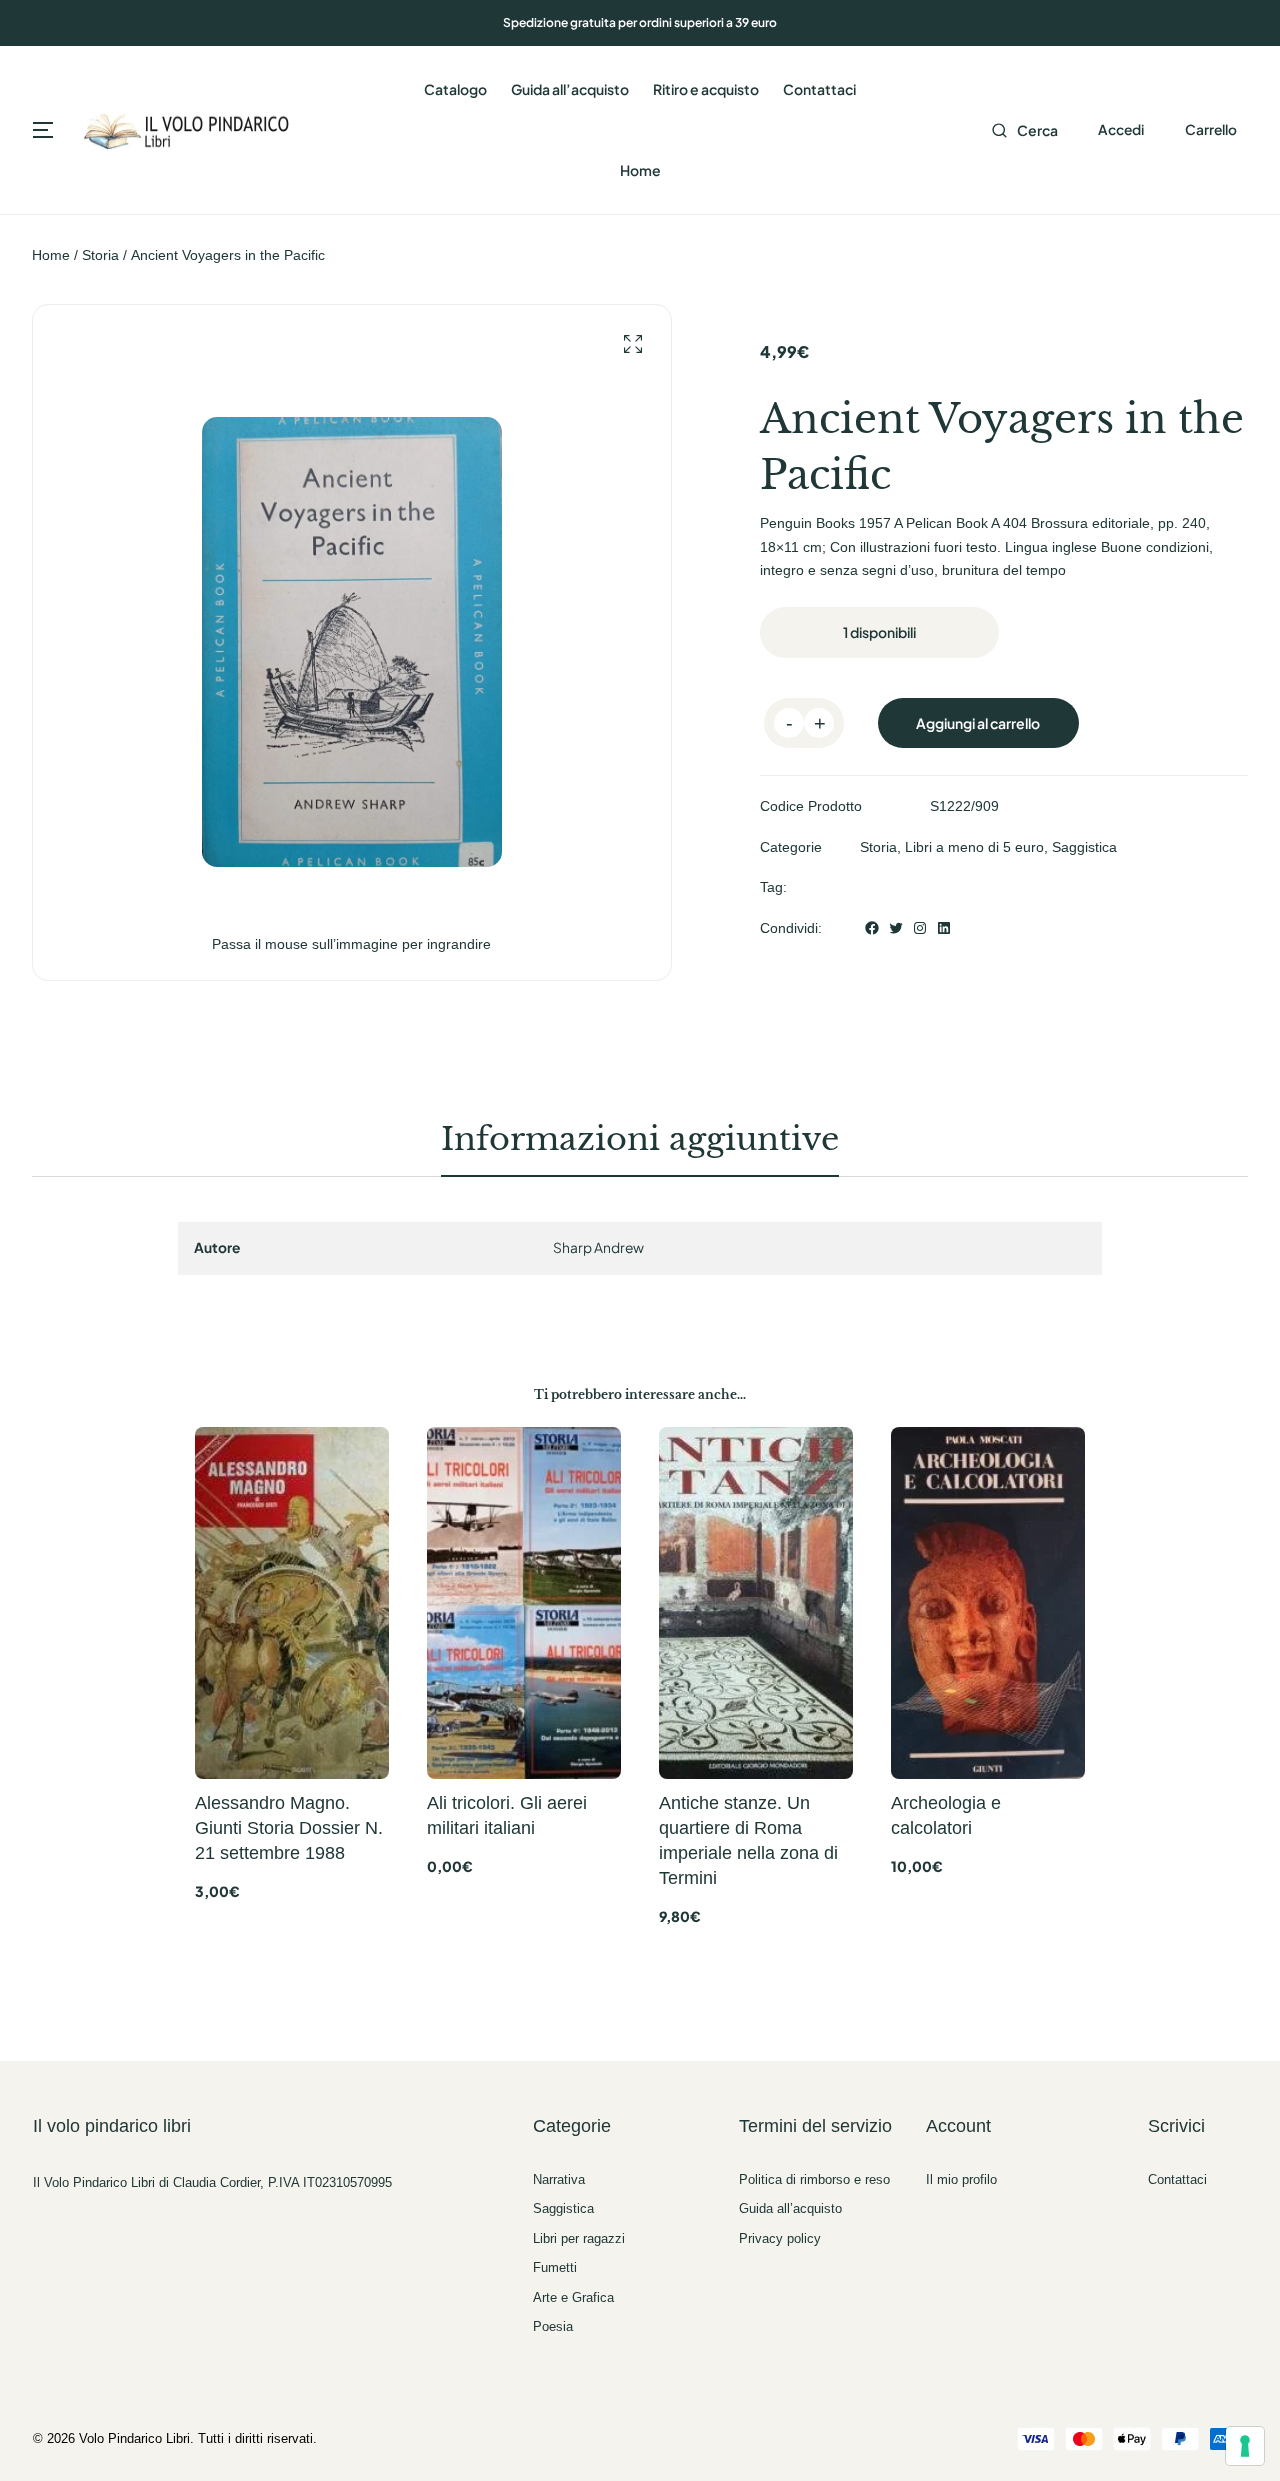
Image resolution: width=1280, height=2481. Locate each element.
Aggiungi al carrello (978, 723)
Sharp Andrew (598, 1247)
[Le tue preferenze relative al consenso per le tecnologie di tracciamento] (1245, 2446)
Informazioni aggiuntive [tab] (640, 1139)
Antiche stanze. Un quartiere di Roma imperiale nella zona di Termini (748, 1840)
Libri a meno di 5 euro (974, 847)
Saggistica (1084, 847)
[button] (633, 344)
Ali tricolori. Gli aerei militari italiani (507, 1815)
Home (51, 255)
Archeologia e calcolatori (946, 1815)
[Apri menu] (43, 130)
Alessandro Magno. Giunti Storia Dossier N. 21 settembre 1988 (289, 1828)
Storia (100, 255)
